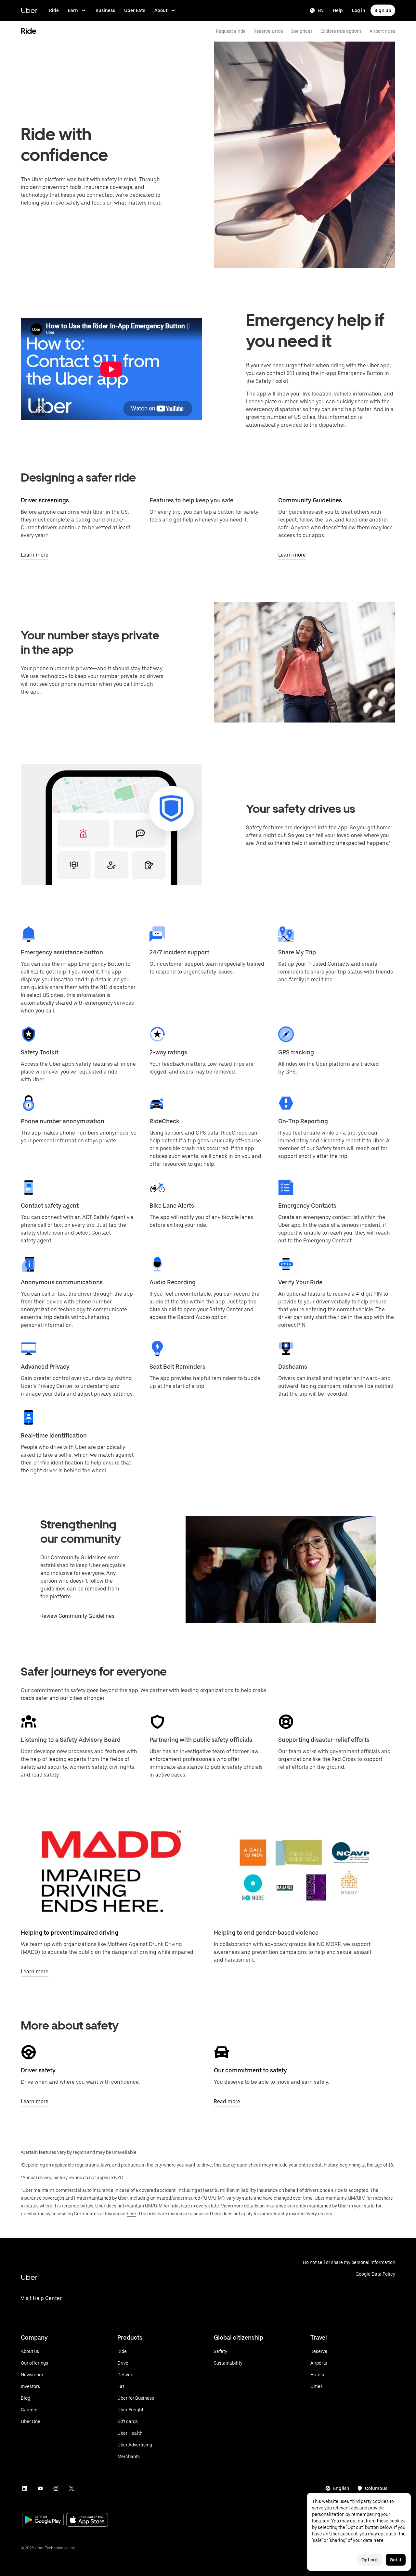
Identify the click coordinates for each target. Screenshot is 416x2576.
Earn (73, 10)
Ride (54, 10)
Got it (396, 2560)
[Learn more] (111, 1871)
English (341, 2488)
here (131, 2214)
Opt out (370, 2560)
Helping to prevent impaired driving (70, 1933)
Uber (29, 10)
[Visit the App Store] (87, 2521)
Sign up (383, 10)
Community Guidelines (310, 500)
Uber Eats (135, 10)
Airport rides (382, 31)
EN (321, 10)
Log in (359, 10)
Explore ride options (341, 31)
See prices (302, 31)
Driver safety (38, 2070)
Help (338, 10)
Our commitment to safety (250, 2070)
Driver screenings (45, 500)
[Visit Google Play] (43, 2520)
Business (105, 10)
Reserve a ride (268, 31)
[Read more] (222, 2052)
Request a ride (231, 31)
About (161, 10)
